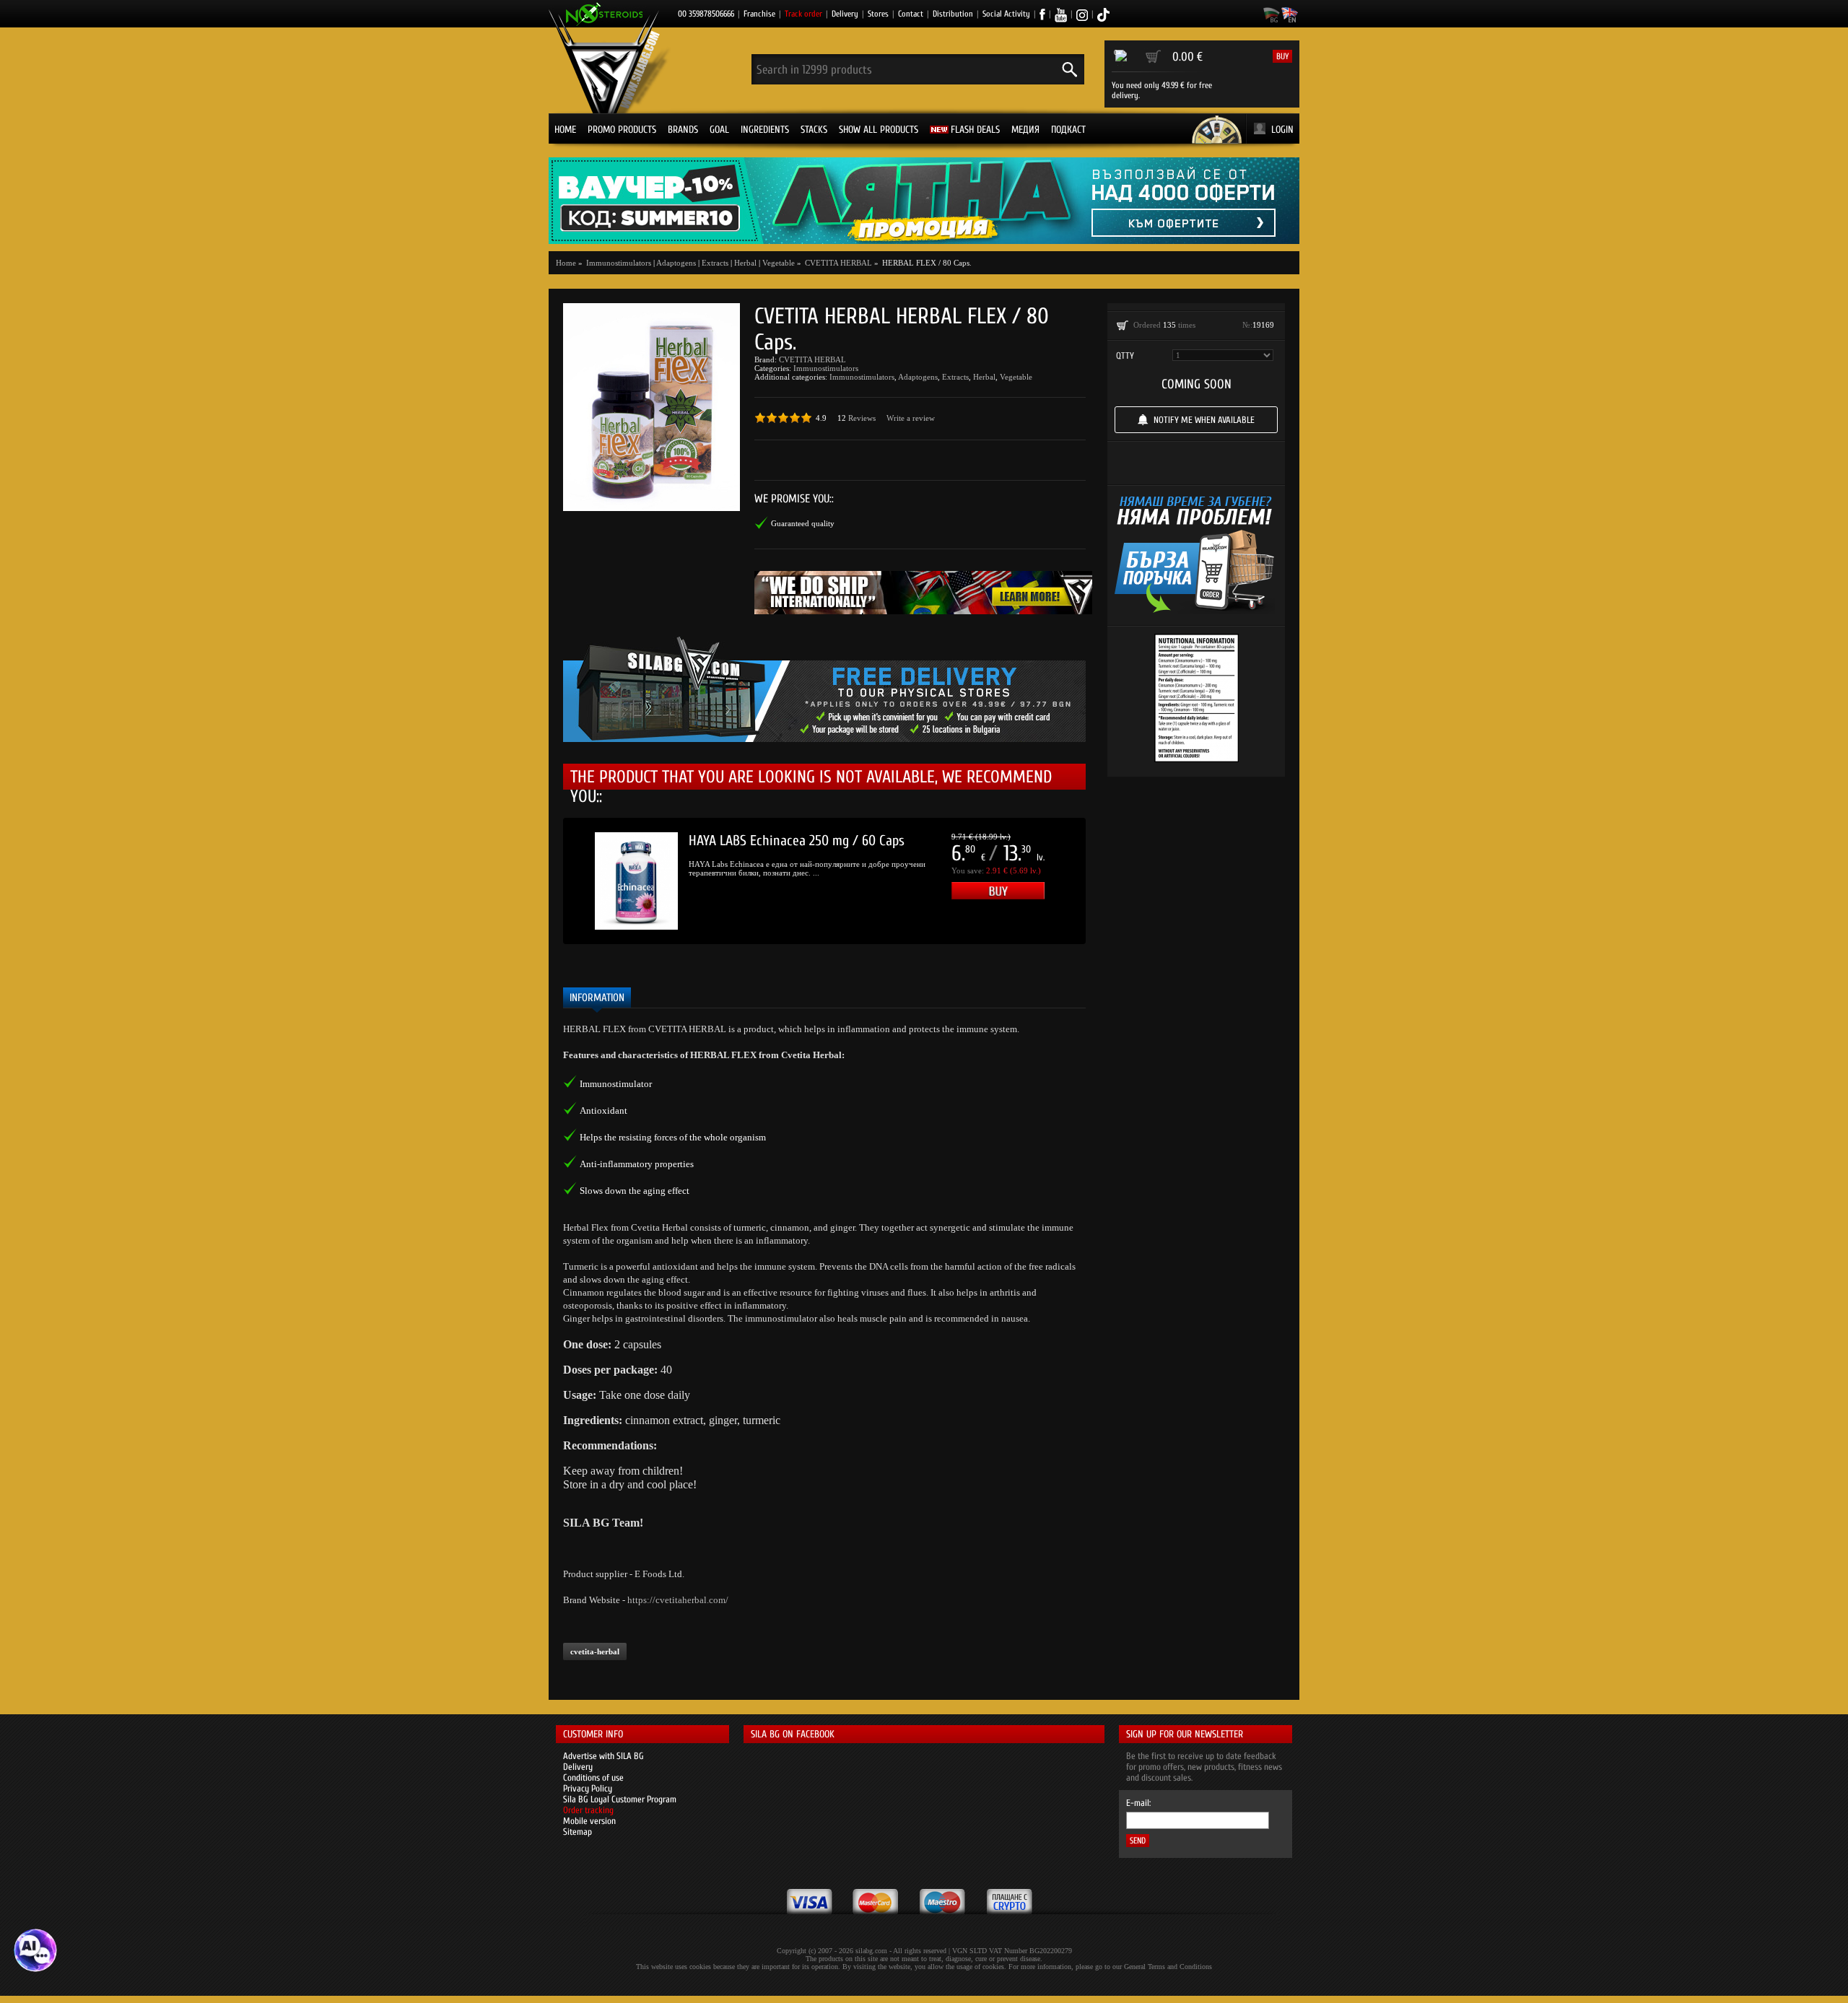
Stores (878, 14)
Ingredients (765, 130)
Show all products (879, 130)
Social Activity (1006, 14)
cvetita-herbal (595, 1651)
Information (597, 998)
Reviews (862, 418)
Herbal (745, 263)
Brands (683, 130)
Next (1107, 881)
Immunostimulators (826, 368)
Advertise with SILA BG (603, 1756)
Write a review (911, 418)
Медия (1025, 130)
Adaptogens (676, 263)
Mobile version (589, 1821)
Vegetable (779, 263)
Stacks (814, 130)
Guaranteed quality (803, 523)
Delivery (845, 14)
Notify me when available (1204, 420)
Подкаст (1068, 130)
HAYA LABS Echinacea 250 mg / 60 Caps (797, 841)
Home (565, 130)
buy (1282, 56)
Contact (911, 14)
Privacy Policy (588, 1788)
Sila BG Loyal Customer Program (620, 1799)
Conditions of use (593, 1777)
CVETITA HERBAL (812, 359)
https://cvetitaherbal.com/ (678, 1600)
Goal (719, 130)
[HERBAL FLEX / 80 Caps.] (651, 407)
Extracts (715, 263)
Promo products (622, 130)
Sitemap (577, 1832)
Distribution (953, 14)
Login (1282, 130)
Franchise (759, 14)
